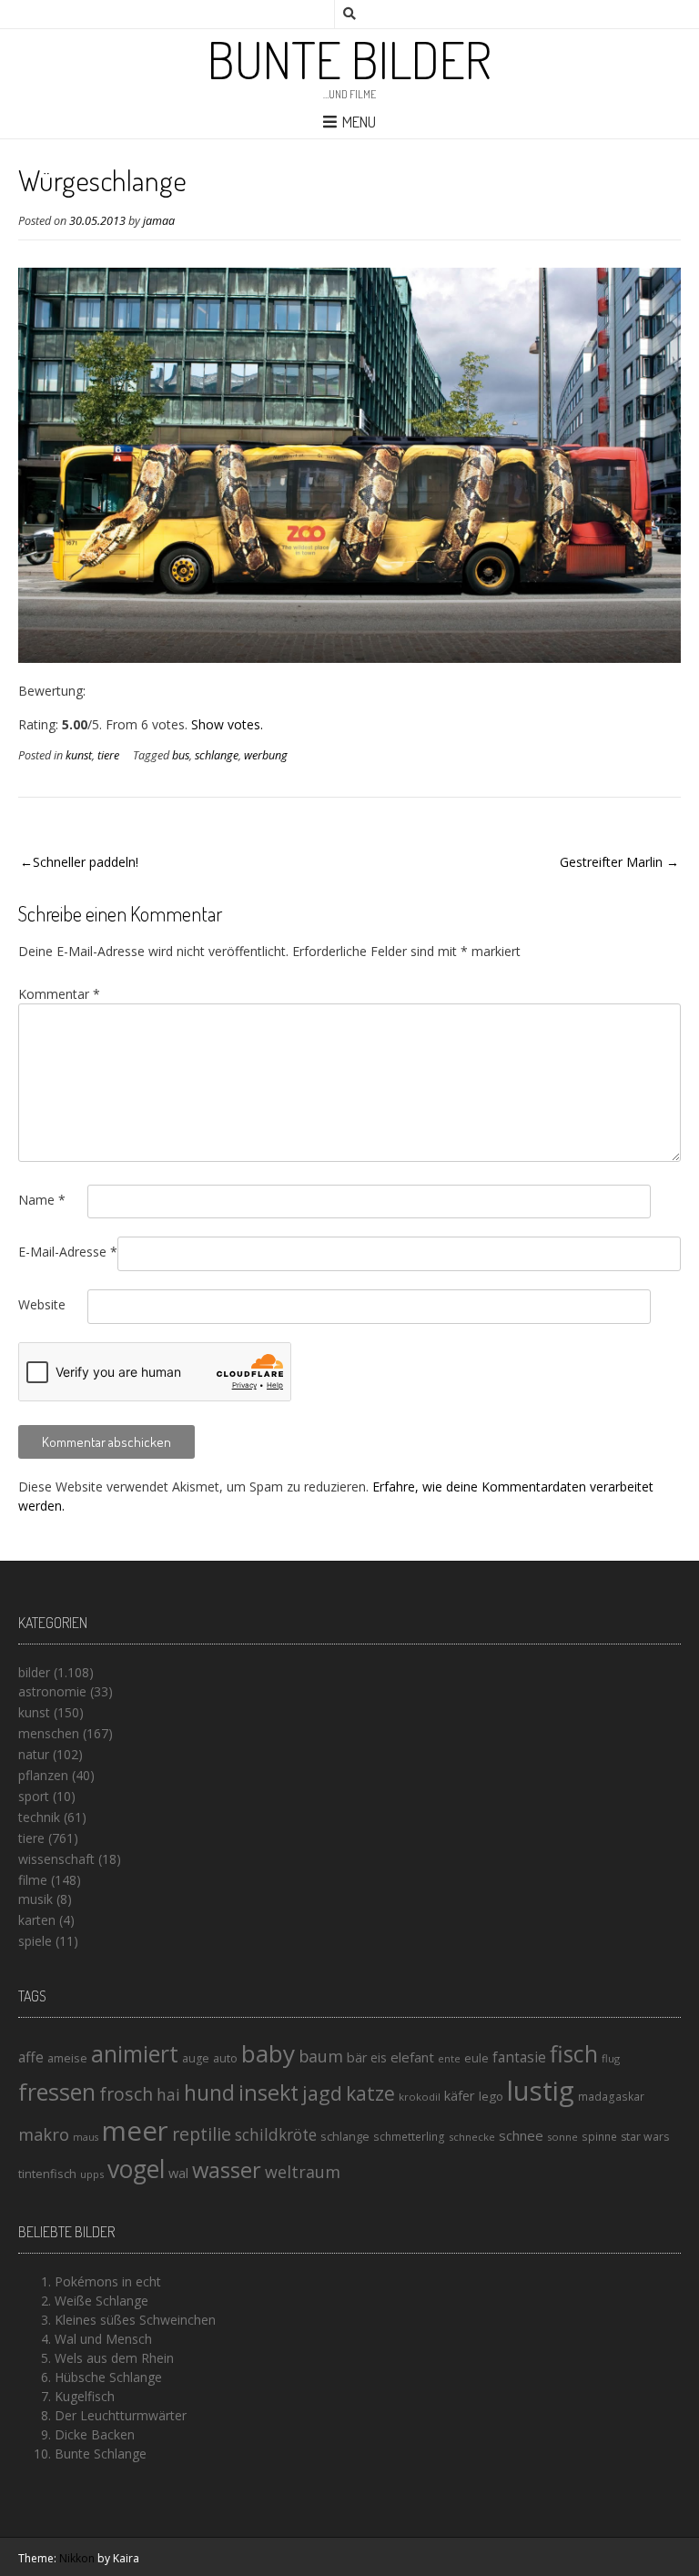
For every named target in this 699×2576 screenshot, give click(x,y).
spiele (35, 1941)
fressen (57, 2092)
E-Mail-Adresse (68, 1252)
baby (268, 2053)
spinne (599, 2137)
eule (476, 2058)
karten (37, 1920)
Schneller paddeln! (86, 862)
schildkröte (276, 2135)
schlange (217, 755)
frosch (126, 2094)
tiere (108, 755)
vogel (136, 2169)
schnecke (472, 2137)
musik (35, 1899)
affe (31, 2057)
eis (379, 2057)
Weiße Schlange (101, 2301)
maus (86, 2137)
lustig (541, 2091)
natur (34, 1754)
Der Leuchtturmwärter (121, 2415)
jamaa (159, 221)
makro (44, 2134)
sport (34, 1796)
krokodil (420, 2097)
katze (370, 2093)
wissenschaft (56, 1859)
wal (178, 2173)
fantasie (519, 2057)
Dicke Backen (95, 2434)
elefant (412, 2057)
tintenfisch (47, 2174)
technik (39, 1817)
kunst (79, 755)
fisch (574, 2053)
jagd (322, 2093)
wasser (227, 2169)
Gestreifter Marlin (611, 862)
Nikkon (77, 2558)
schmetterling (409, 2137)
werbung (266, 755)
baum (321, 2056)
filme (33, 1880)
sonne (562, 2137)
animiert (135, 2053)
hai (168, 2094)
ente (449, 2058)
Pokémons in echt (108, 2281)
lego (491, 2096)
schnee (521, 2135)
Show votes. (227, 724)
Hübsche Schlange (108, 2377)
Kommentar (59, 994)
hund (209, 2092)
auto (225, 2058)
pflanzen (43, 1775)
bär (357, 2057)
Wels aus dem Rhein (114, 2358)
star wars (645, 2137)
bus (181, 755)
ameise (67, 2058)
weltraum (303, 2172)
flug (611, 2058)
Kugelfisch (85, 2396)
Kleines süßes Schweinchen (135, 2320)
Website (42, 1304)
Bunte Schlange (101, 2454)
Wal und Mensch (103, 2339)
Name (42, 1200)
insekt (268, 2092)
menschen (49, 1733)
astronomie (52, 1691)
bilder (34, 1672)
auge (196, 2058)
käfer (460, 2095)
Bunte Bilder (349, 59)
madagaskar (611, 2097)
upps (92, 2174)
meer (135, 2131)
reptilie (202, 2134)
